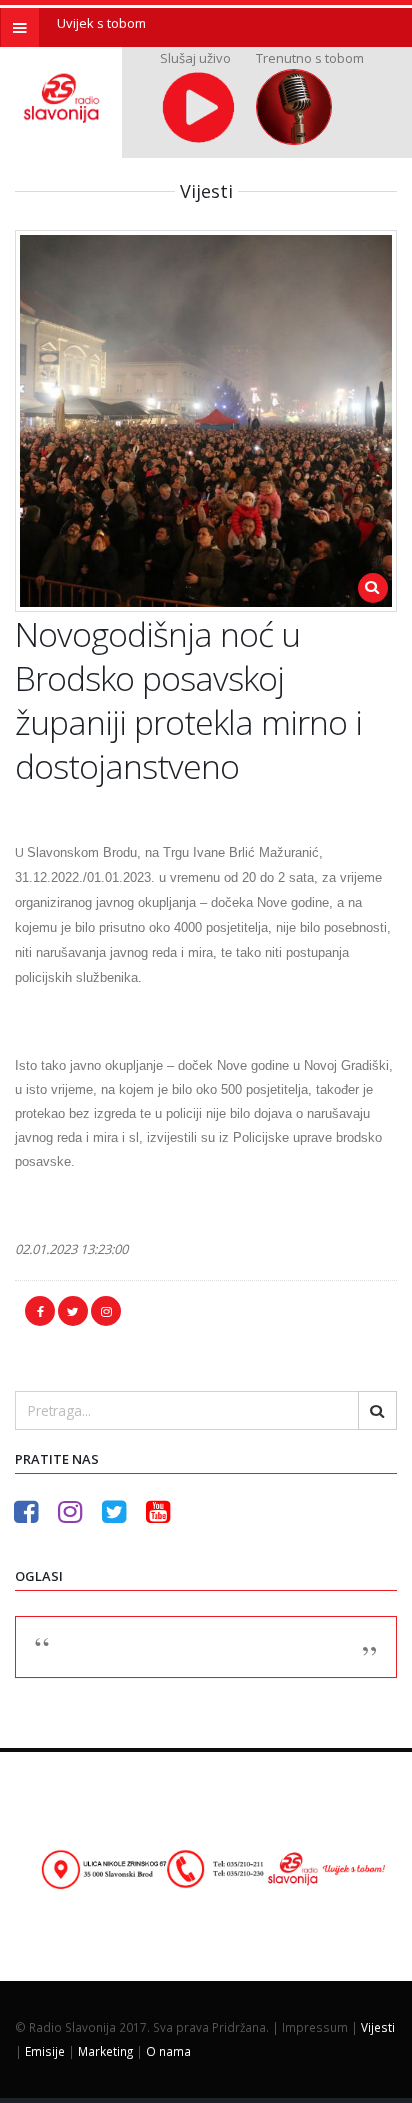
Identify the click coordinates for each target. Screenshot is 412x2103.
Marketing (105, 2051)
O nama (168, 2051)
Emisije (45, 2051)
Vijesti (378, 2027)
